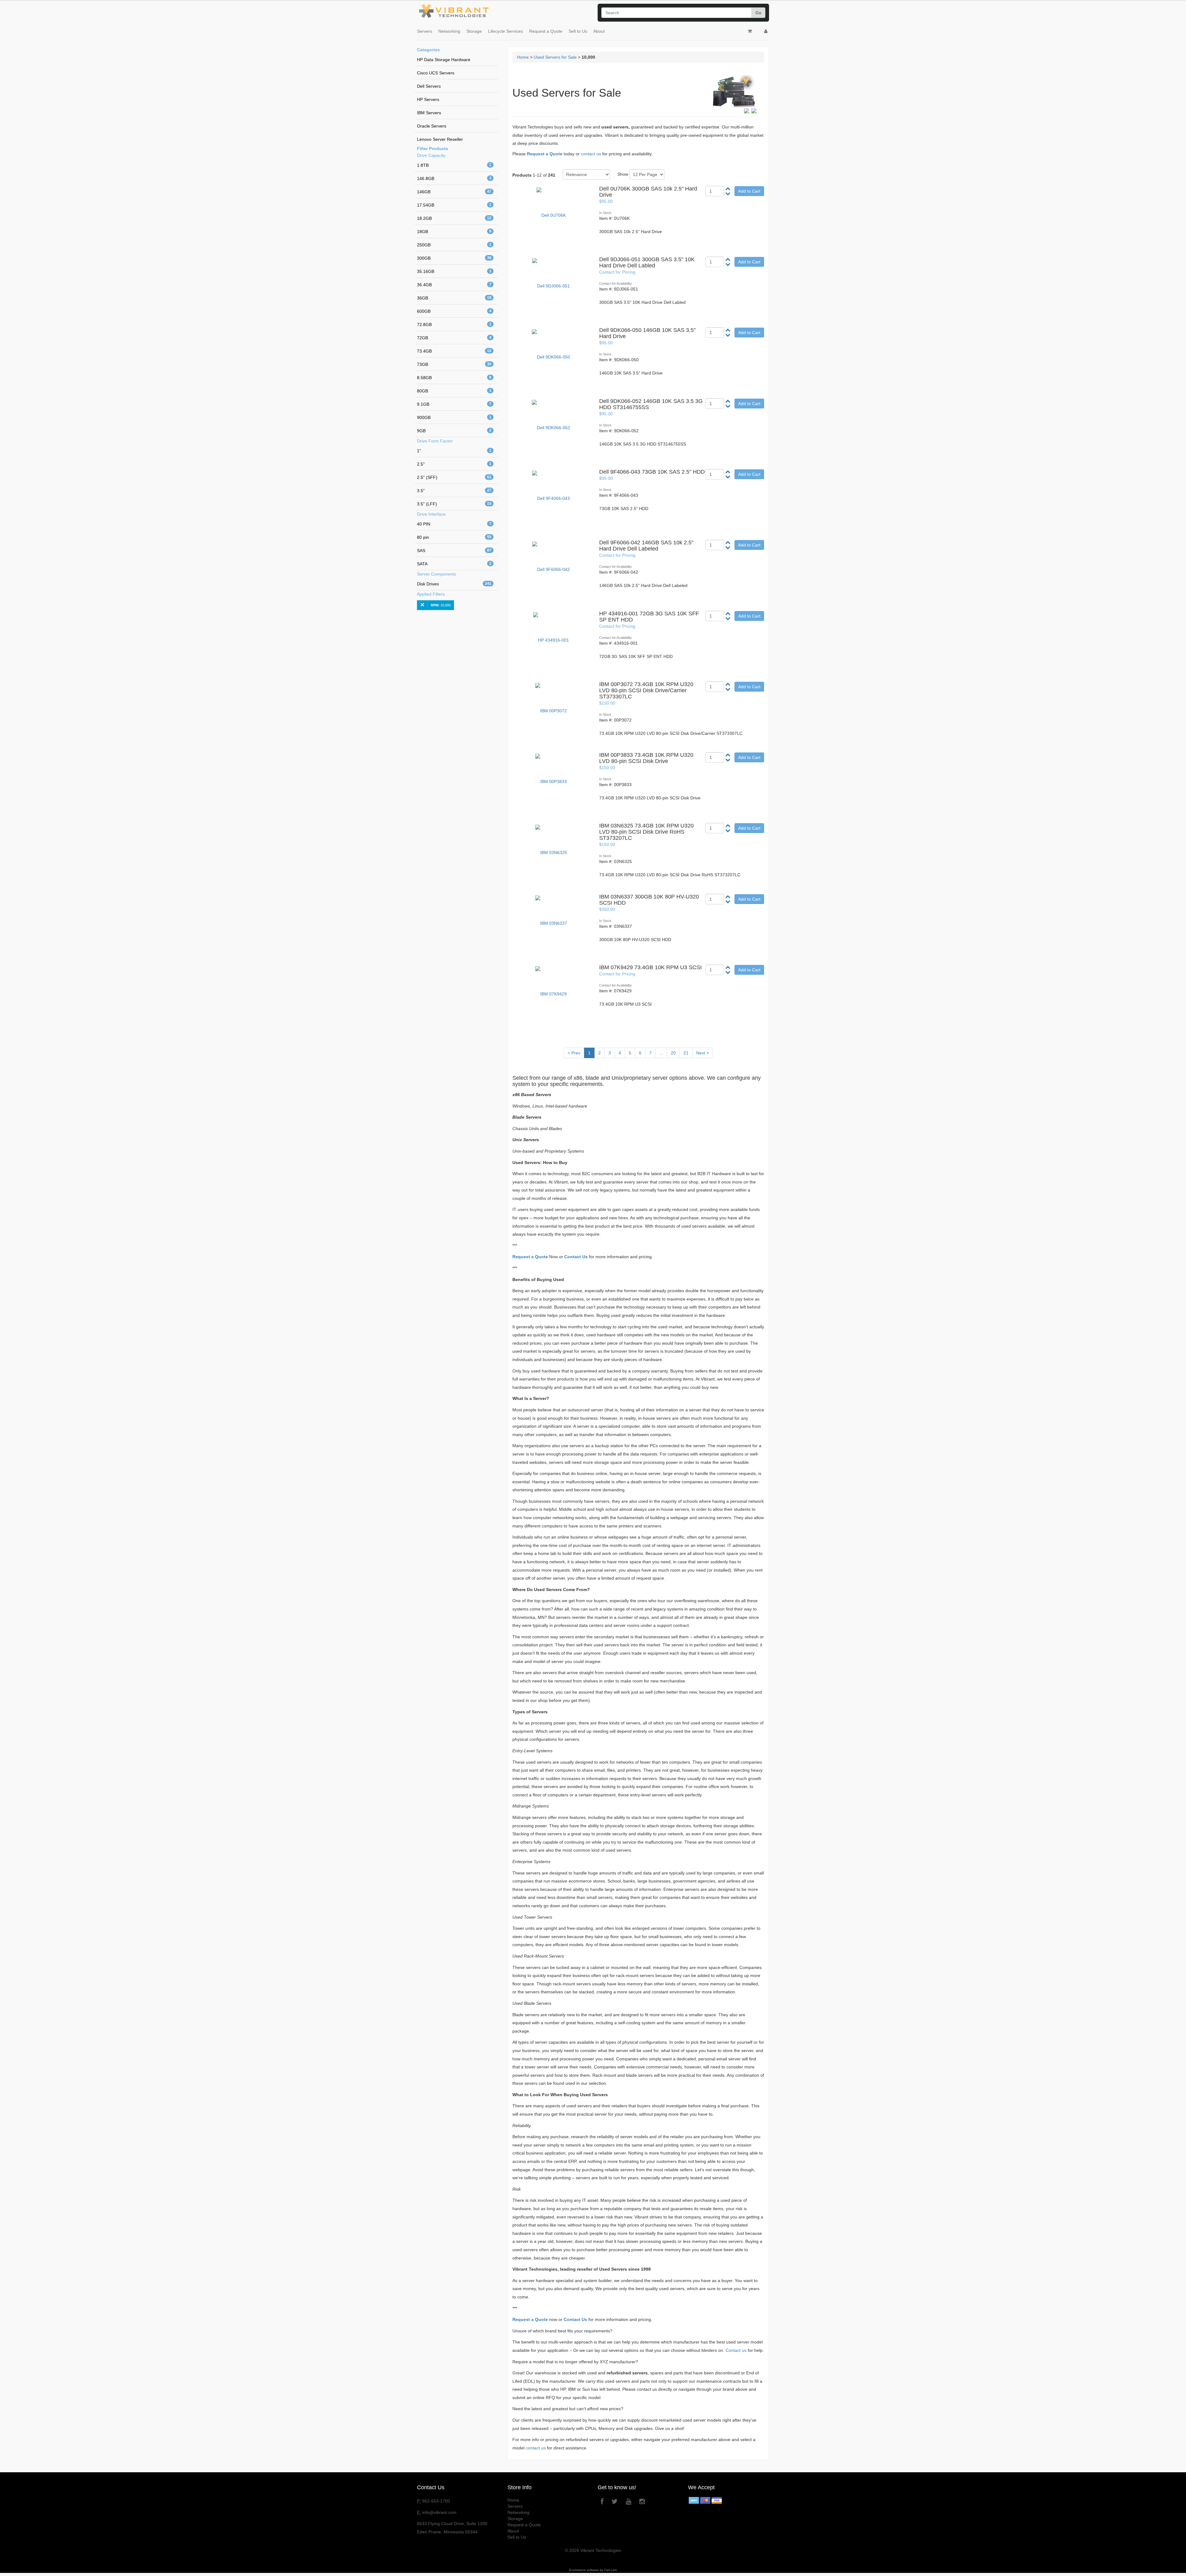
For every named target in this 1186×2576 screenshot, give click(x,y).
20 (673, 1053)
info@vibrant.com (439, 2512)
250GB (454, 245)
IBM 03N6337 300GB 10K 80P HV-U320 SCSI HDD (649, 900)
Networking (449, 31)
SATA (454, 564)
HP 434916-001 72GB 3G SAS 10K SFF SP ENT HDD (649, 617)
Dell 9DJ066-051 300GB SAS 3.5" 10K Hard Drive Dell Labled (647, 262)
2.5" (454, 464)
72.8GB (454, 325)
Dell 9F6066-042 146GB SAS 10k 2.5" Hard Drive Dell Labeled (646, 546)
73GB (454, 364)
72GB (454, 338)
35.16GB (454, 271)
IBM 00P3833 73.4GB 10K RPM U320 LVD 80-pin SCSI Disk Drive (646, 758)
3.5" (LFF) (454, 504)
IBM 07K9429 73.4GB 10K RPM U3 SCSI (650, 967)
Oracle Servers (432, 126)
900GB (454, 417)
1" (454, 451)
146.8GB (454, 178)
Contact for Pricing (617, 272)
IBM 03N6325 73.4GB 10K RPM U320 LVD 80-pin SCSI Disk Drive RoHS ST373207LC (646, 832)
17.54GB (454, 205)
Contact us (736, 2350)
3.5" (454, 491)
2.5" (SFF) (454, 477)
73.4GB (454, 351)
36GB (454, 298)
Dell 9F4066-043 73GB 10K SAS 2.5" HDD (652, 472)
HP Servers (428, 99)
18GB (454, 232)
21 (686, 1053)
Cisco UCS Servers (436, 73)
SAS (454, 551)
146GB (454, 192)
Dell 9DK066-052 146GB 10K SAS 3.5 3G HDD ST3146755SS (651, 404)
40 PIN (454, 524)
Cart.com (610, 2570)
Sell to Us (578, 31)
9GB (454, 431)
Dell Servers (429, 86)
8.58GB (454, 378)
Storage (474, 31)
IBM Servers (429, 113)
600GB (454, 311)
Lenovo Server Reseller (440, 139)
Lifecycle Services (505, 31)
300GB (454, 258)
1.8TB (454, 165)
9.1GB (454, 404)
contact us (591, 154)
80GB (454, 391)
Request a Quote (546, 31)
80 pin (454, 537)
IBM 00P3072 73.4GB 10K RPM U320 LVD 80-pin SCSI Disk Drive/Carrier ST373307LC (646, 690)
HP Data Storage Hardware (444, 60)
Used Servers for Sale (555, 57)
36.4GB (454, 285)
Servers (425, 31)
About (599, 31)
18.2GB (454, 218)
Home (523, 57)
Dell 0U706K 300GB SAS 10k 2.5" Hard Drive (648, 192)
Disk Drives (454, 584)
